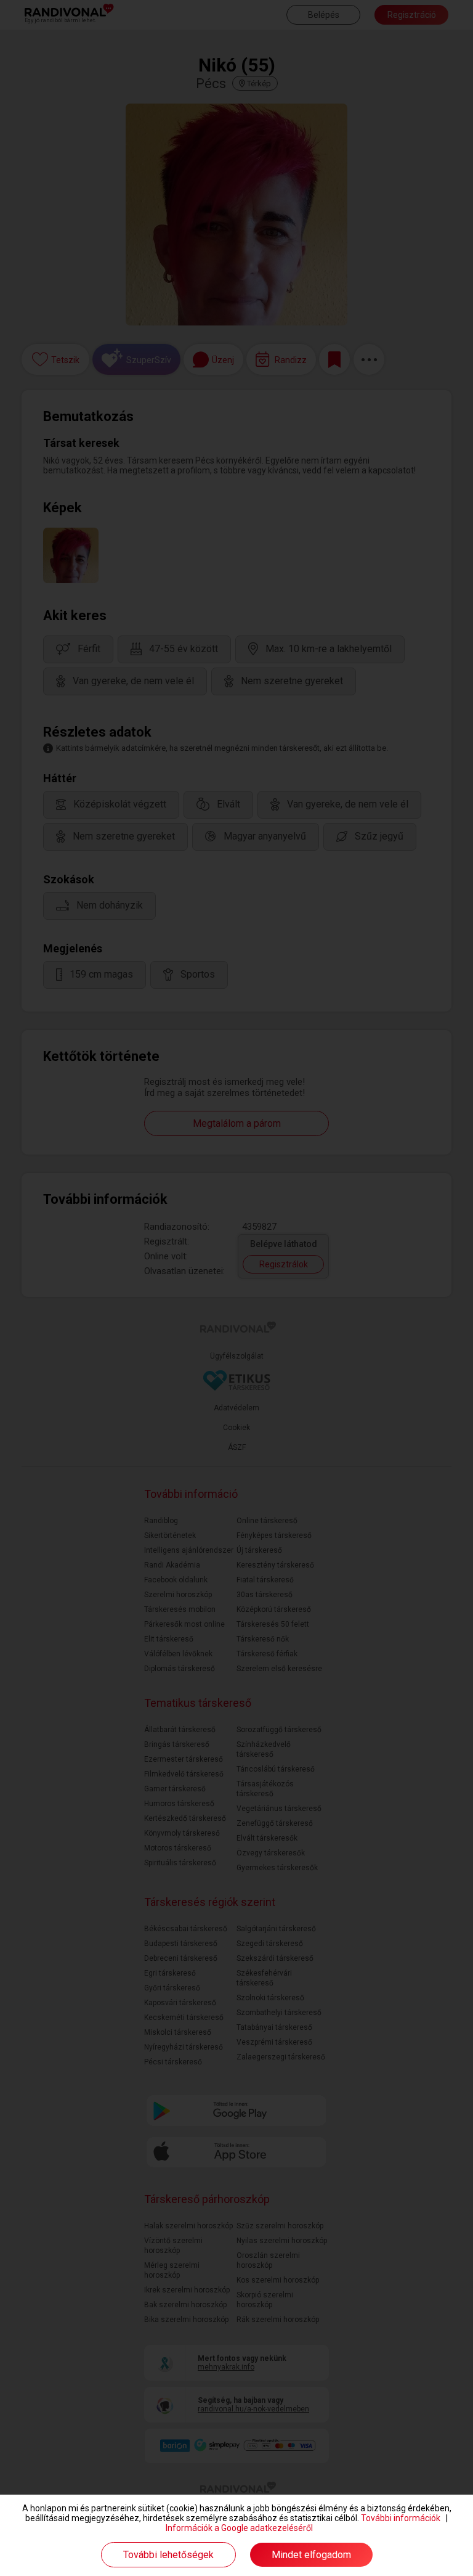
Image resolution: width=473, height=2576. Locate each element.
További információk (401, 2518)
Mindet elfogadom (311, 2555)
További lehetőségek (168, 2555)
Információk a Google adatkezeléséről (239, 2528)
